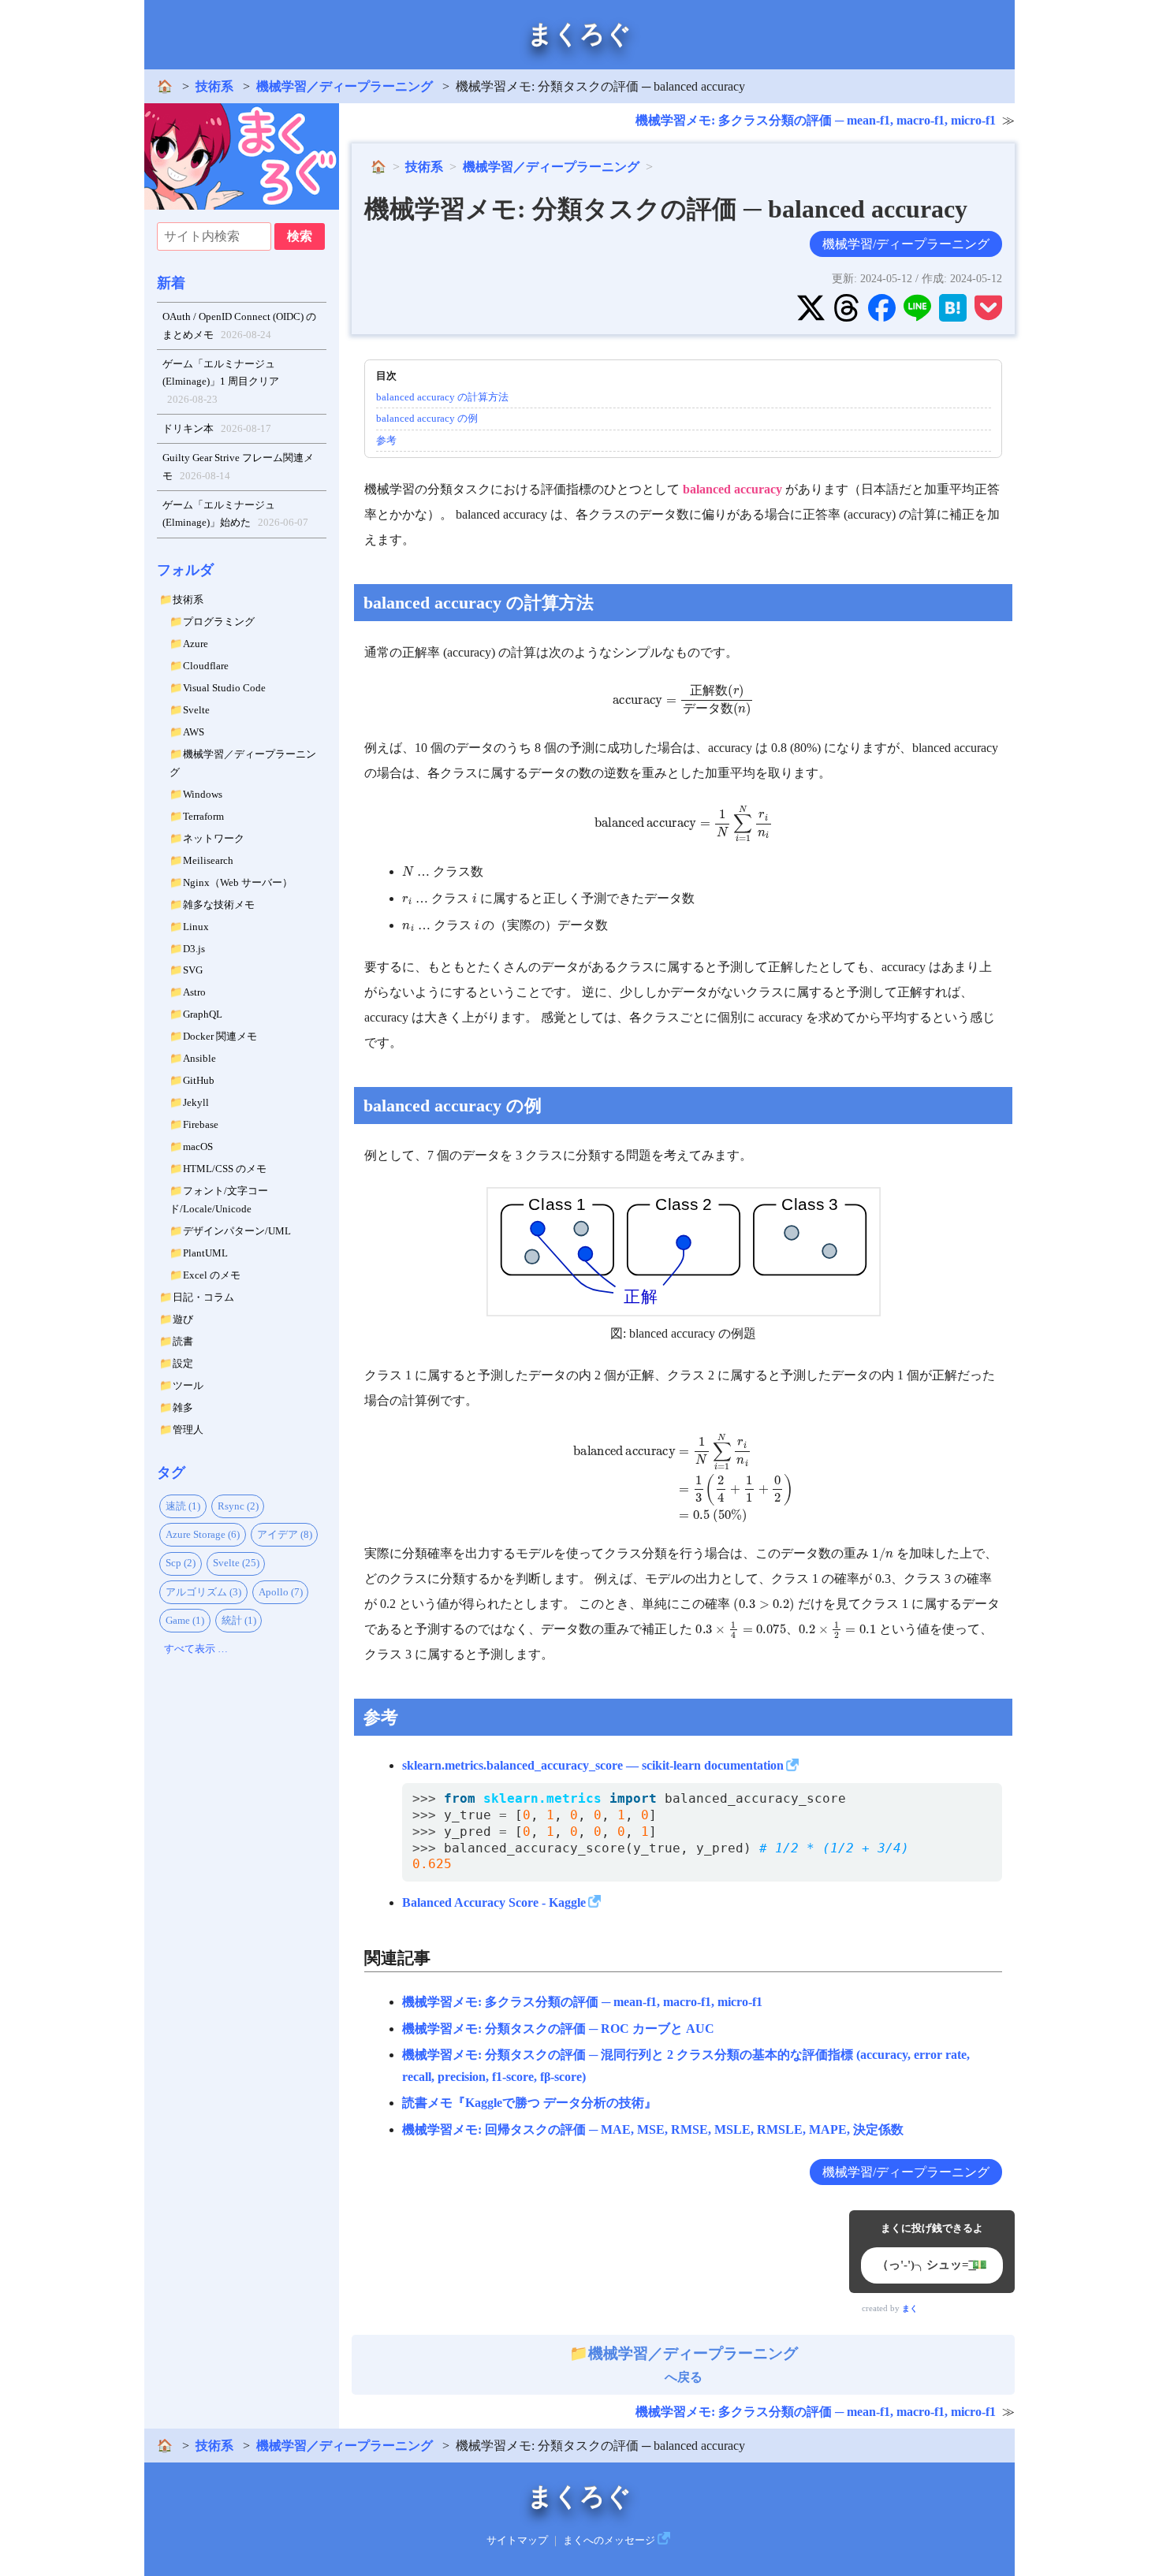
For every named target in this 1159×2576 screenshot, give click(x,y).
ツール (188, 1385)
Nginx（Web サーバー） (238, 882)
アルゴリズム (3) (203, 1592)
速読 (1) (183, 1506)
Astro (194, 992)
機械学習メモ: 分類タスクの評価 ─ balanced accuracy (666, 209)
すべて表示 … (196, 1649)
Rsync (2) (238, 1506)
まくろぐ (579, 34)
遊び (183, 1319)
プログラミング (219, 622)
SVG (193, 970)
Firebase (201, 1124)
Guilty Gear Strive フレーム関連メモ (238, 467)
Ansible (199, 1058)
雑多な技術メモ (219, 905)
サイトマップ (517, 2541)
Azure (196, 644)
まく (910, 2308)
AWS (194, 732)
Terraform (203, 816)
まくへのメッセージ (609, 2541)
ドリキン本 (217, 428)
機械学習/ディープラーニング (906, 244)
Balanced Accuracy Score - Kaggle (494, 1902)
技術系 (214, 86)
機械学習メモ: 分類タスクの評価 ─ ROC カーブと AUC (558, 2029)
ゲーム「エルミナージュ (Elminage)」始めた (236, 514)
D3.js (194, 949)
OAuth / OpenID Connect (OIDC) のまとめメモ (239, 326)
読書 (183, 1341)
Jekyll (196, 1102)
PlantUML (205, 1253)
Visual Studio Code (224, 688)
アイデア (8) (285, 1534)
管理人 (188, 1429)
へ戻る (693, 2365)
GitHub (199, 1080)
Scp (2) (181, 1563)
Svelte (196, 710)
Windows (203, 794)
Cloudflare (206, 666)
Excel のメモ (212, 1275)
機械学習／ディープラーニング (345, 86)
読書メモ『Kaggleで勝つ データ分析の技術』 (529, 2103)
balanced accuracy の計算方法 (442, 397)
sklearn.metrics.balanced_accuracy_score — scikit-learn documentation (593, 1765)
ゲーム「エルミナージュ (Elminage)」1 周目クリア (221, 382)
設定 (183, 1363)
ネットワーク (214, 838)
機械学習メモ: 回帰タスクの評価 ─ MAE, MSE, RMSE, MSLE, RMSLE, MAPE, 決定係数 (653, 2129)
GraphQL (203, 1014)
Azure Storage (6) (203, 1534)
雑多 (183, 1407)
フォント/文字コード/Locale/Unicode (219, 1200)
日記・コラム (203, 1297)
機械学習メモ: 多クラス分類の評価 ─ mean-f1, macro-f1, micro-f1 (816, 120)
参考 (386, 440)
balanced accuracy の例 (427, 418)
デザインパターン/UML (237, 1231)
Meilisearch (208, 860)
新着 (171, 283)
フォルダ (185, 570)
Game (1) (185, 1620)
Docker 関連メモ (220, 1036)
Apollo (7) (281, 1592)
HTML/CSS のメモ (225, 1169)
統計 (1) (239, 1620)
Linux (196, 927)
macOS (198, 1147)
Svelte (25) (236, 1563)
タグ (171, 1472)
